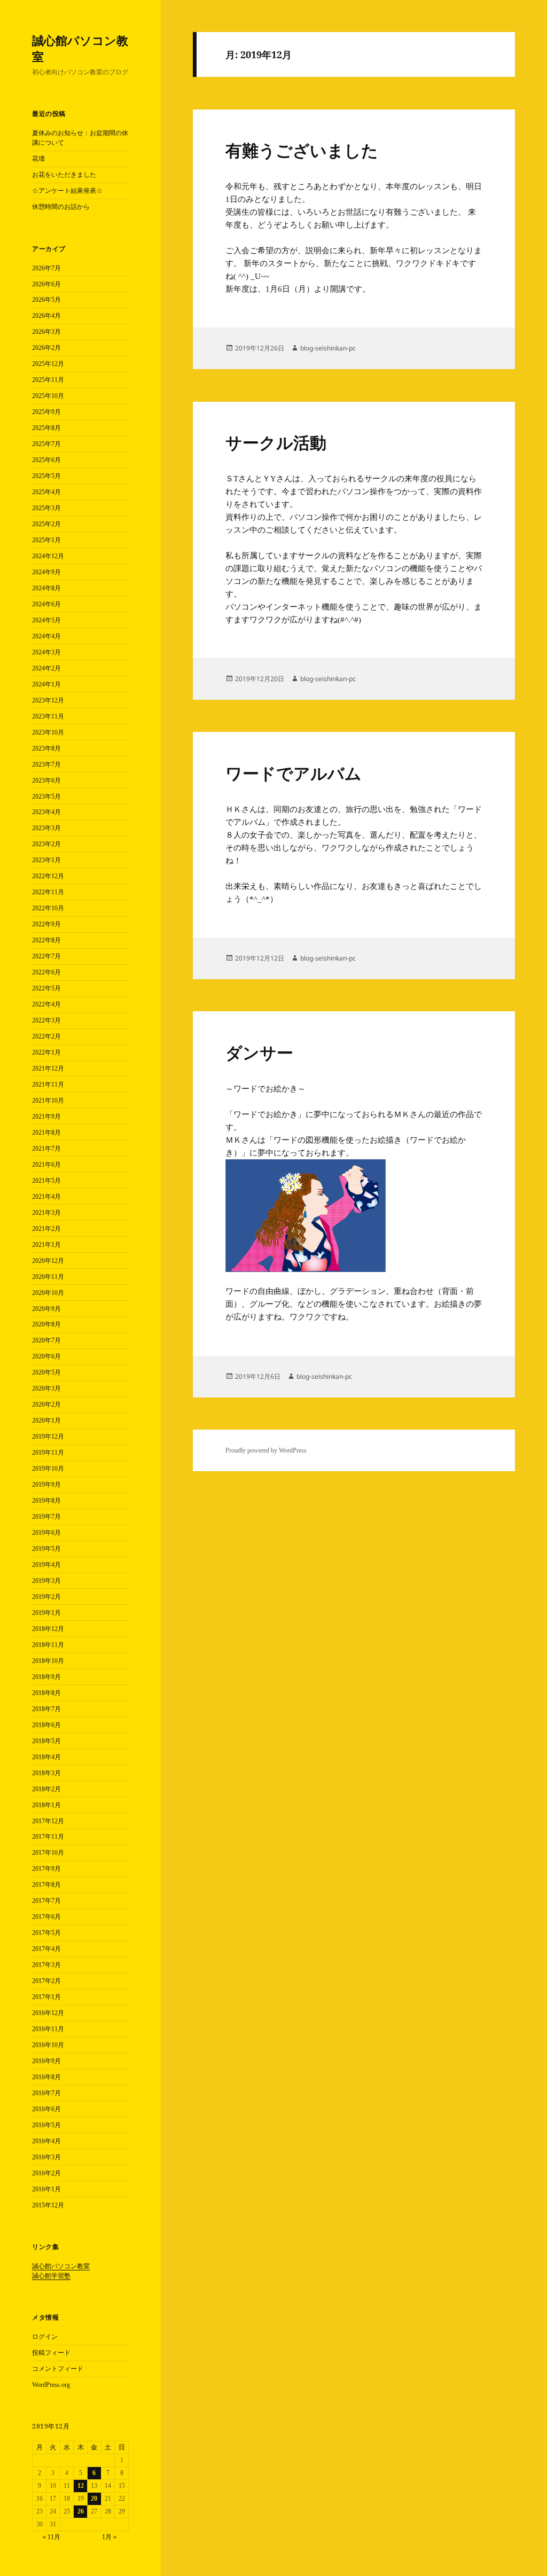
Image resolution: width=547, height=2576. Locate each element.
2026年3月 (46, 332)
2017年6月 (46, 1917)
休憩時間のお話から (61, 207)
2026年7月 (46, 268)
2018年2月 (46, 1789)
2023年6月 (46, 780)
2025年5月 (46, 476)
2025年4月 (46, 492)
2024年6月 (46, 604)
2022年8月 (46, 940)
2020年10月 (48, 1293)
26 (81, 2511)
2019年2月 (46, 1597)
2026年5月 (46, 300)
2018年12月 (48, 1629)
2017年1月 (46, 1997)
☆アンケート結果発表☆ (67, 191)
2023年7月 (46, 764)
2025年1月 (46, 540)
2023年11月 (48, 716)
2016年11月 (48, 2029)
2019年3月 (46, 1581)
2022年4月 (46, 1004)
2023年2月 (46, 844)
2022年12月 (48, 876)
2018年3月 (46, 1773)
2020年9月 (46, 1309)
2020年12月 (48, 1261)
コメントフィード (58, 2369)
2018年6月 (46, 1725)
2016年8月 (46, 2077)
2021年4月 (46, 1197)
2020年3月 (46, 1388)
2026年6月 (46, 284)
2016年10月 (48, 2045)
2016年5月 (46, 2125)
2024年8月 (46, 588)
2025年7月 (46, 444)
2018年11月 (48, 1645)
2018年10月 (48, 1661)
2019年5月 (46, 1549)
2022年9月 (46, 924)
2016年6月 (46, 2109)
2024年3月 (46, 652)
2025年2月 (46, 524)
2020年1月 (46, 1420)
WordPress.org (51, 2385)
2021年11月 (48, 1084)
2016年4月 (46, 2141)
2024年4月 (46, 636)
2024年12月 (48, 556)
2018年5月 (46, 1741)
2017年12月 (48, 1821)
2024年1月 (46, 684)
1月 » (109, 2537)
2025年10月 (48, 396)
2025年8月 (46, 428)
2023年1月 (46, 860)
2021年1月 (46, 1245)
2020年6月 (46, 1356)
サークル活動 (276, 443)
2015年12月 (48, 2205)
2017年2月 (46, 1981)
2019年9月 (46, 1485)
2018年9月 (46, 1677)
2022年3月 (46, 1020)
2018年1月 (46, 1805)
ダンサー (259, 1053)
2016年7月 (46, 2093)
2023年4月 (46, 812)
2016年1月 (46, 2189)
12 (81, 2486)
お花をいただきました (64, 175)
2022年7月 (46, 956)
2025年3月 (46, 508)
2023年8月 (46, 748)
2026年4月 (46, 316)
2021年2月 (46, 1229)
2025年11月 (48, 380)
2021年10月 (48, 1100)
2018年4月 (46, 1757)
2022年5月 (46, 988)
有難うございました (302, 151)
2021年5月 (46, 1181)
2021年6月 (46, 1165)
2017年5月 (46, 1933)
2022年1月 (46, 1052)
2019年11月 (48, 1453)
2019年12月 (48, 1437)
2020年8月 (46, 1324)
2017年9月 (46, 1869)
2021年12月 (48, 1068)
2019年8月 (46, 1501)
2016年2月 (46, 2173)
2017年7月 (46, 1901)
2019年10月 (48, 1469)
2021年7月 (46, 1149)
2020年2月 (46, 1404)
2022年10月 (48, 908)
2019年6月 (46, 1533)
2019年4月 (46, 1565)
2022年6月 (46, 972)
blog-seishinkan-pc (328, 348)
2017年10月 (48, 1853)
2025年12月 (48, 364)
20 (94, 2499)
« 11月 (52, 2537)
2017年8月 (46, 1885)
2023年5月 (46, 797)
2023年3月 (46, 828)
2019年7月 (46, 1517)
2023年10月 (48, 732)
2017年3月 (46, 1965)
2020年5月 (46, 1372)
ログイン (45, 2337)
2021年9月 (46, 1117)
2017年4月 (46, 1949)
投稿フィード (51, 2353)
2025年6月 (46, 460)
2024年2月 (46, 668)
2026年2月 (46, 348)
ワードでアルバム (294, 774)
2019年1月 (46, 1613)
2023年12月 (48, 700)
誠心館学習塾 (51, 2276)
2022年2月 (46, 1036)
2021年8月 (46, 1133)
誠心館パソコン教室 (80, 48)
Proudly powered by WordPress (266, 1450)
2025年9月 (46, 412)
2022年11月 (48, 892)
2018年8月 (46, 1693)
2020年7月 (46, 1340)
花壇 (38, 159)
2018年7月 (46, 1709)
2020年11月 (48, 1277)
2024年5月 (46, 620)
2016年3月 (46, 2157)
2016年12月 (48, 2013)
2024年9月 (46, 572)
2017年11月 (48, 1837)
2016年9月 (46, 2061)
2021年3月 (46, 1213)
